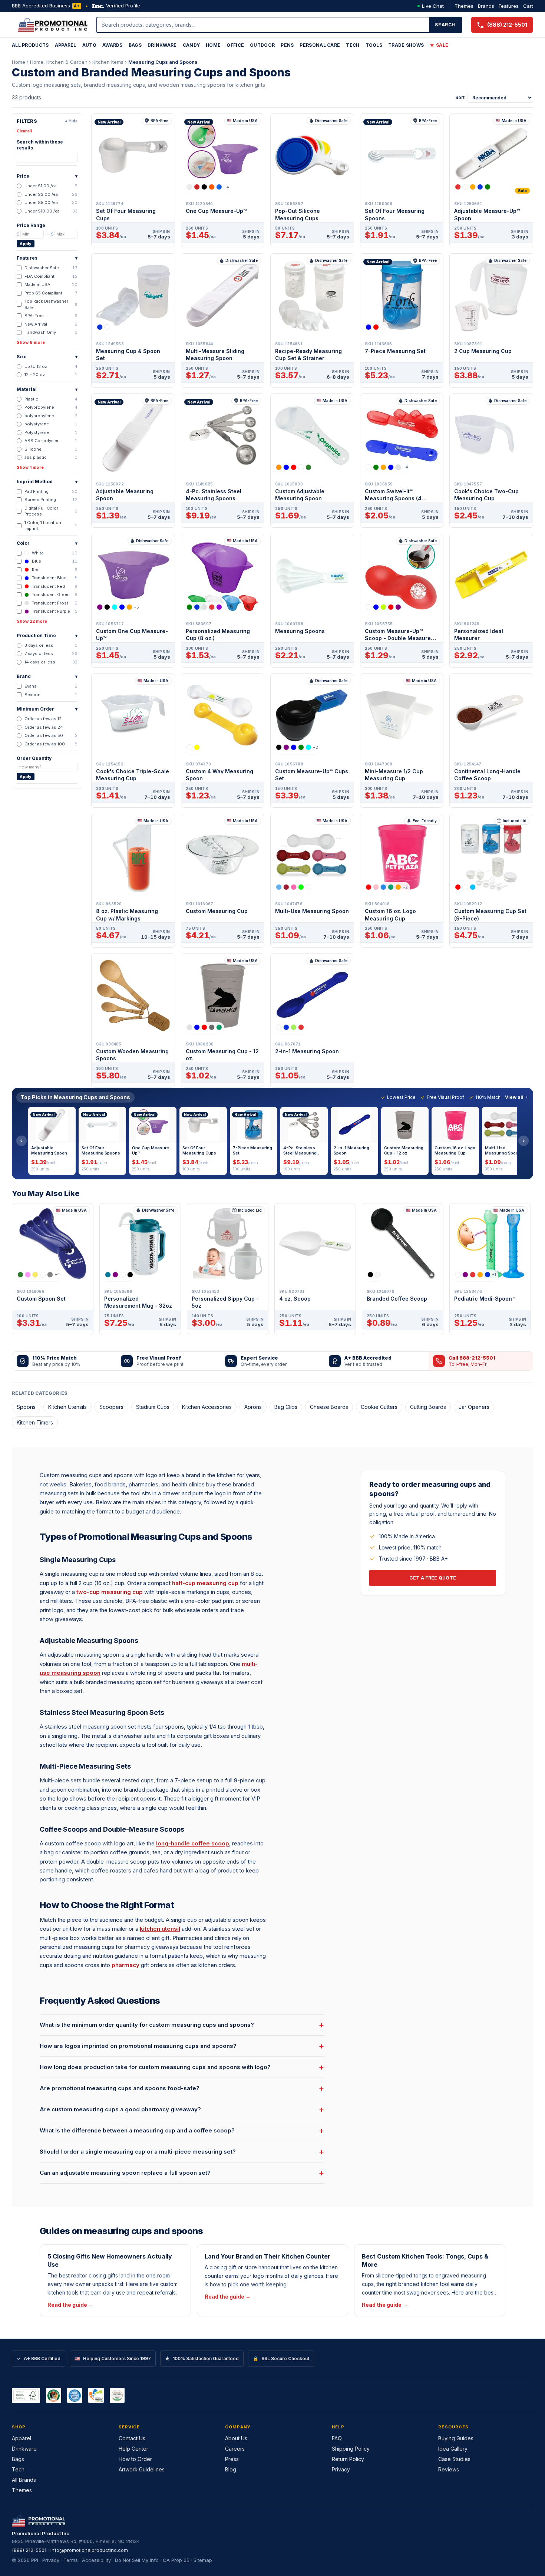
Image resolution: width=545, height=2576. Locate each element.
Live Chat (433, 6)
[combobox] (263, 25)
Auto (89, 45)
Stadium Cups (153, 1407)
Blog (231, 2469)
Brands (486, 6)
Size (47, 357)
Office (235, 45)
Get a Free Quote (433, 1578)
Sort (460, 97)
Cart (528, 6)
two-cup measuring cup (110, 1592)
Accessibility (96, 2560)
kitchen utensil (160, 1929)
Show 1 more (30, 467)
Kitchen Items (108, 62)
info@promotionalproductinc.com (89, 2550)
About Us (236, 2438)
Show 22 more (32, 621)
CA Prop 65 (176, 2560)
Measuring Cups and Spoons (163, 62)
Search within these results (40, 145)
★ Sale (439, 45)
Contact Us (132, 2438)
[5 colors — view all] (473, 187)
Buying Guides (456, 2438)
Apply (26, 244)
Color (47, 543)
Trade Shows (406, 45)
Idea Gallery (453, 2449)
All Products (30, 45)
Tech (353, 45)
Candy (191, 45)
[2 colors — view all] (103, 327)
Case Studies (454, 2459)
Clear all (24, 131)
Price (47, 176)
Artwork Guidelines (142, 2469)
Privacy (341, 2469)
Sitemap (203, 2560)
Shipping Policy (351, 2449)
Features (509, 6)
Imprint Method (47, 482)
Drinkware (162, 45)
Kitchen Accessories (207, 1407)
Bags (135, 45)
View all (514, 1097)
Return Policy (348, 2459)
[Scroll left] (22, 1141)
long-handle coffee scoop (193, 1843)
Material (47, 389)
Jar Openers (474, 1407)
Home (213, 45)
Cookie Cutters (379, 1407)
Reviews (449, 2469)
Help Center (133, 2449)
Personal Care (320, 45)
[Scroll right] (523, 1141)
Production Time (47, 635)
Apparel (66, 45)
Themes (464, 6)
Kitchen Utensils (67, 1407)
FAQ (337, 2438)
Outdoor (262, 45)
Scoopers (111, 1407)
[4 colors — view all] (290, 1027)
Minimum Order (47, 709)
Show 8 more (31, 342)
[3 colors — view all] (376, 327)
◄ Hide (71, 121)
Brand (47, 676)
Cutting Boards (428, 1407)
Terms (71, 2560)
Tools (374, 45)
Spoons (26, 1407)
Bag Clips (286, 1407)
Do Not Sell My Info (137, 2560)
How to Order (135, 2459)
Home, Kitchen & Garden (59, 62)
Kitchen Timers (35, 1422)
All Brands (24, 2480)
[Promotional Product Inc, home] (53, 25)
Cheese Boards (329, 1407)
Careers (235, 2449)
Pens (287, 45)
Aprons (253, 1407)
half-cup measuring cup (205, 1583)
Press (232, 2459)
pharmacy (125, 1965)
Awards (113, 45)
